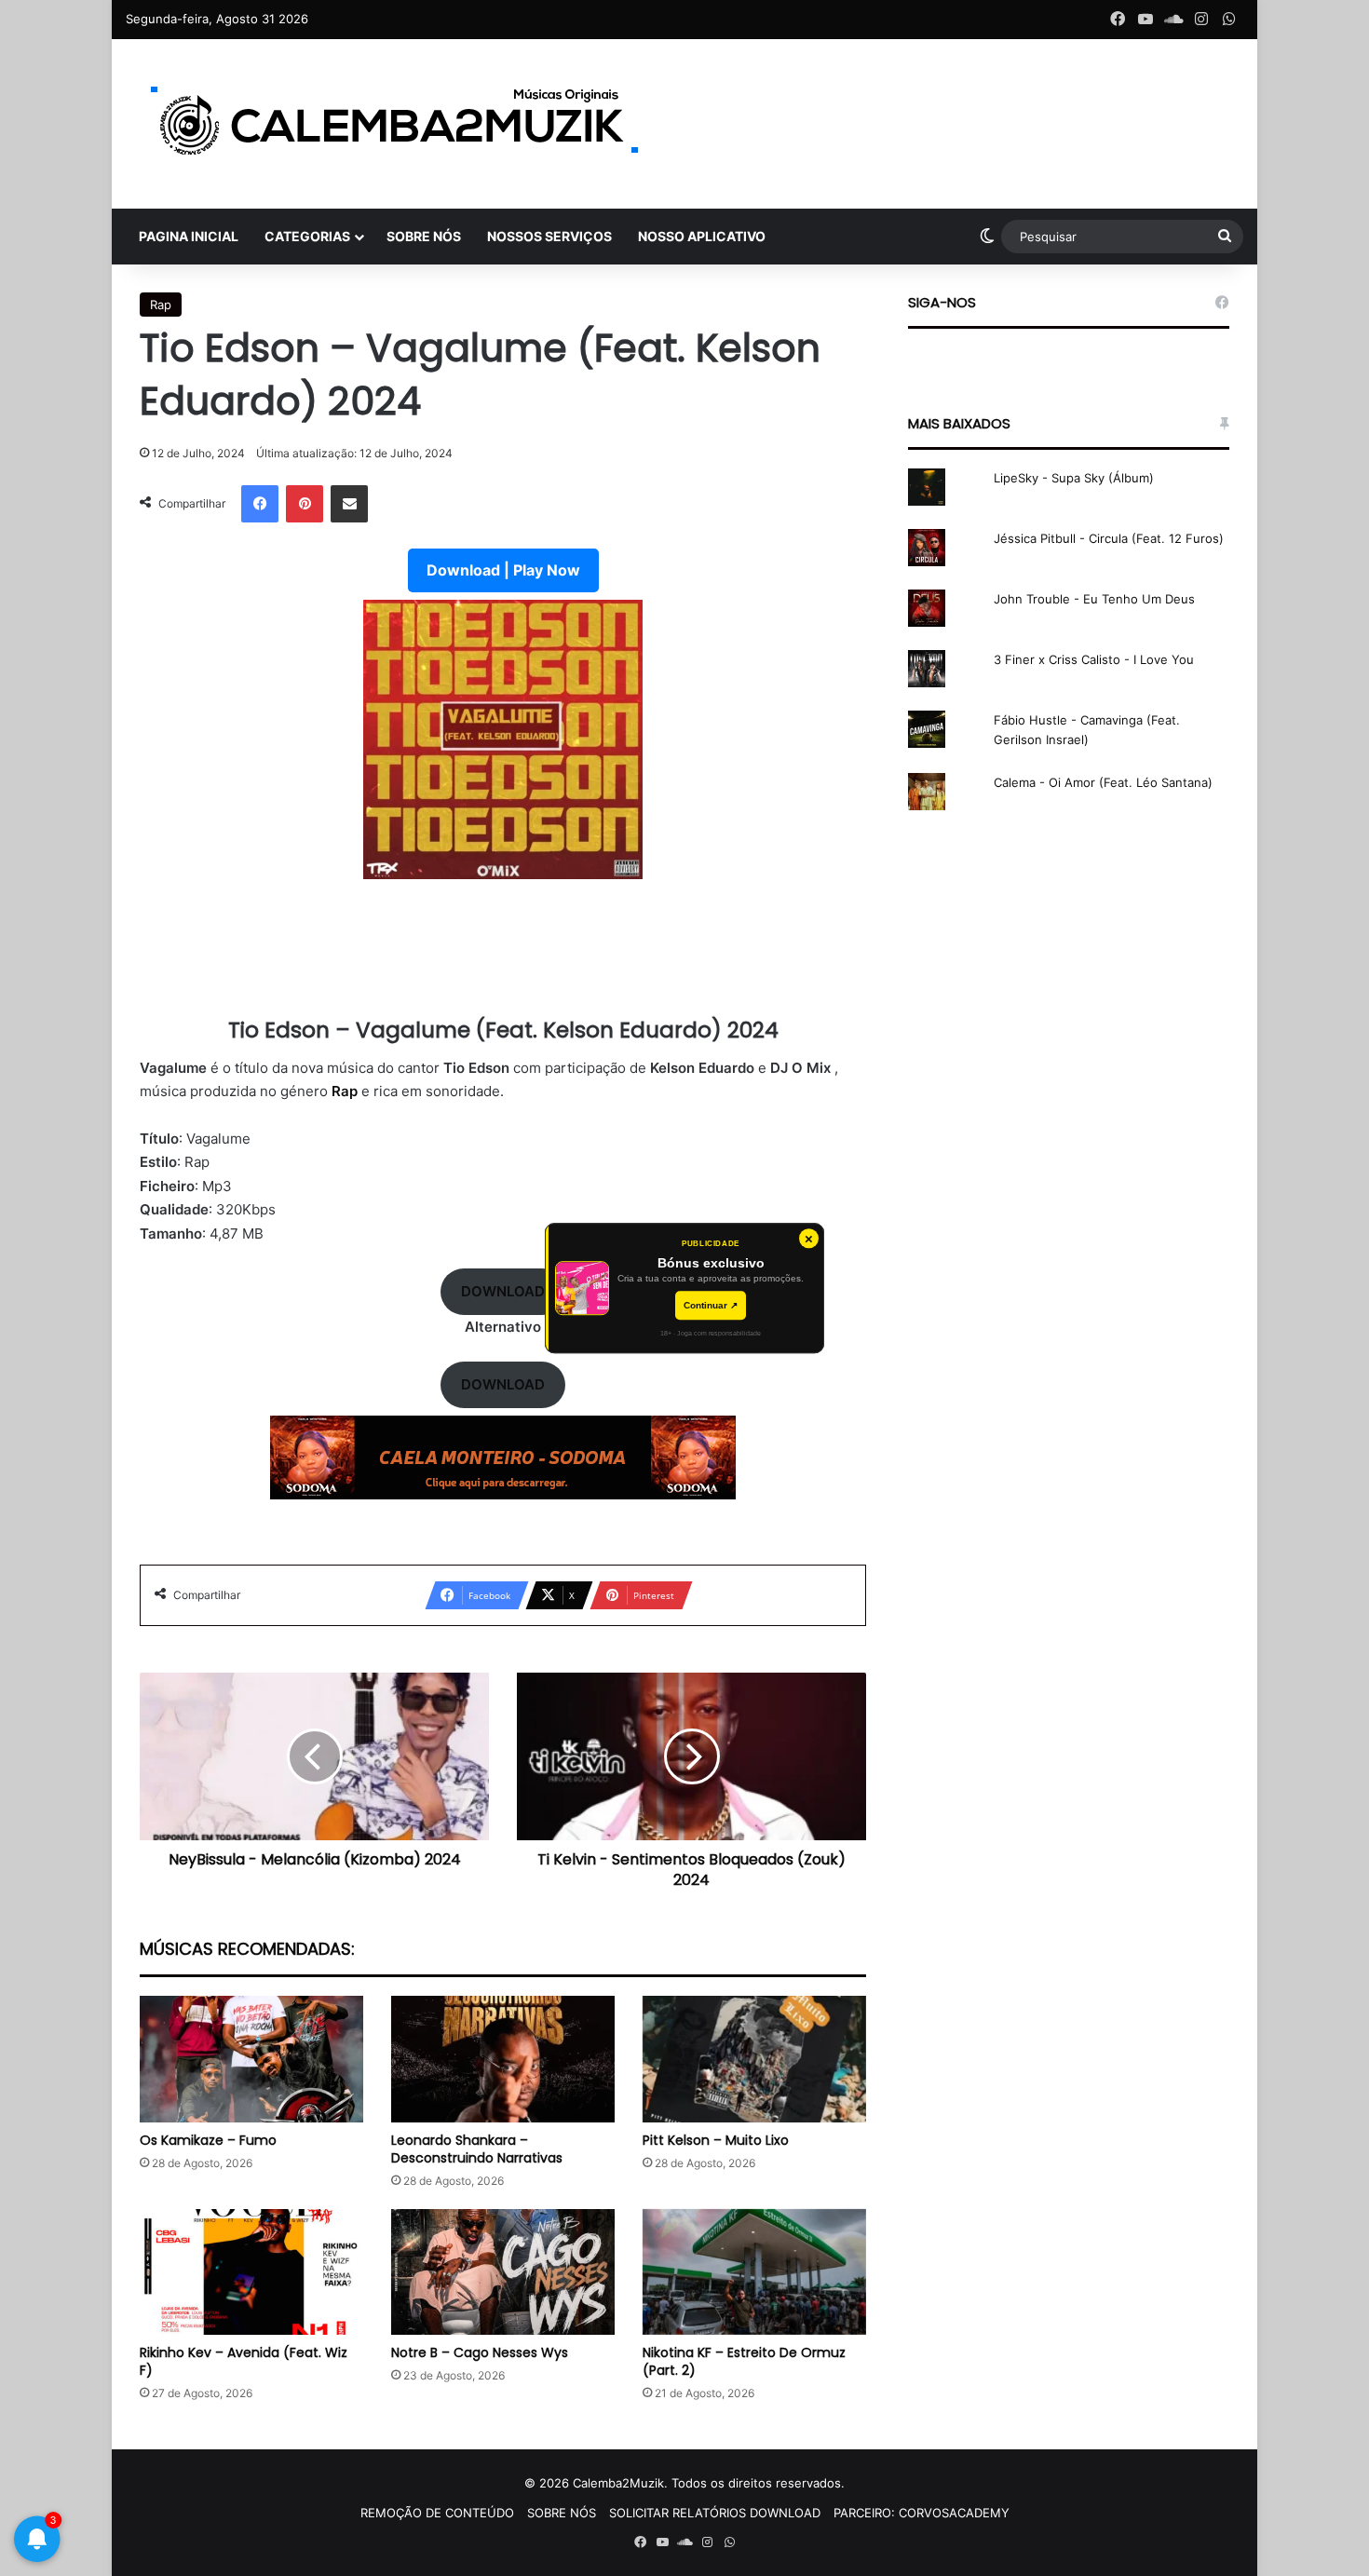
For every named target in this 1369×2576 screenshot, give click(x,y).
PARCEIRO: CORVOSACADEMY (922, 2513)
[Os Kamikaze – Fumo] (251, 2059)
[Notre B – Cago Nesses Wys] (503, 2272)
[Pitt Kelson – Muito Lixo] (754, 2059)
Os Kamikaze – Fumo (208, 2140)
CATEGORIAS (307, 236)
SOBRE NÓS (424, 236)
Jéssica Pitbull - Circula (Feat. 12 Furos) (1109, 538)
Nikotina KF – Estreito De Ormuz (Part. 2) (744, 2361)
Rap (161, 305)
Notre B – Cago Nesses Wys (480, 2352)
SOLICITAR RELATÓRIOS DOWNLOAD (715, 2513)
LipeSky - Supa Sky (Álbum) (1074, 478)
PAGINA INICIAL (189, 236)
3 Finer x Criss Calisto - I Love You (1094, 659)
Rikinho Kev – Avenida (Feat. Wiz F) (244, 2361)
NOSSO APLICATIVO (702, 236)
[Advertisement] (503, 959)
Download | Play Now (503, 570)
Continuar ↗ (711, 1305)
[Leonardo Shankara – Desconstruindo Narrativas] (503, 2059)
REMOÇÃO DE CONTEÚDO (437, 2513)
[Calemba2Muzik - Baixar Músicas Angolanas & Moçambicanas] (396, 124)
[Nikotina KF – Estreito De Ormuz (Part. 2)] (754, 2272)
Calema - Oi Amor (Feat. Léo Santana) (1103, 782)
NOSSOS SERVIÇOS (549, 236)
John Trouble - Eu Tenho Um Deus (1094, 599)
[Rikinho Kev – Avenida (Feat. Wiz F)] (251, 2272)
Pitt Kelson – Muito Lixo (716, 2140)
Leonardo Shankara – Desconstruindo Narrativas (477, 2149)
